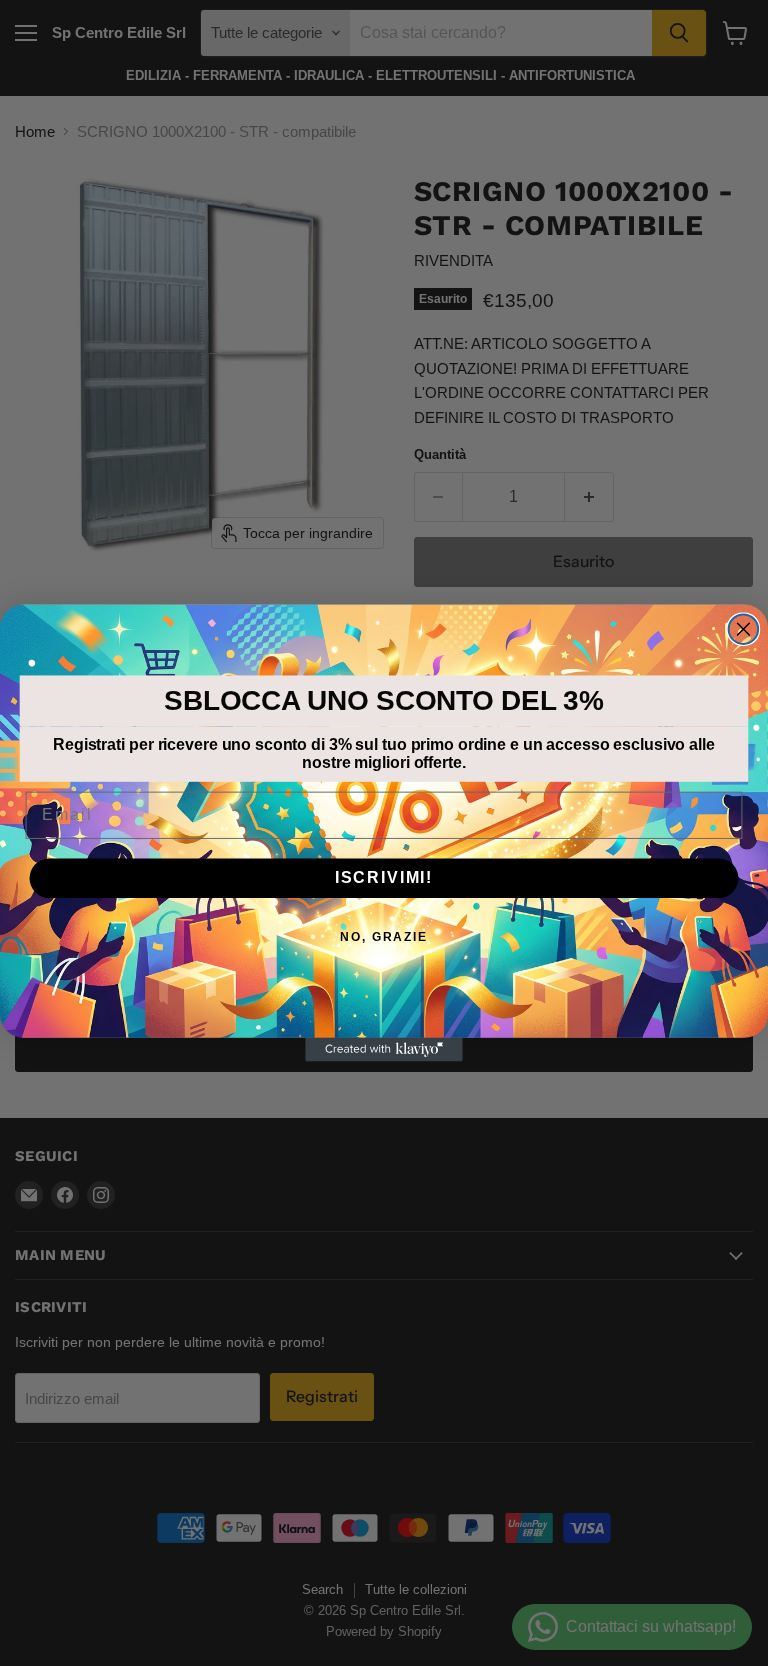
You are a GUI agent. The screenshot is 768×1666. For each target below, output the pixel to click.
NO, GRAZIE (384, 937)
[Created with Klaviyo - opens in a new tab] (384, 1050)
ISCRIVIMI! (384, 877)
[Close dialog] (744, 629)
